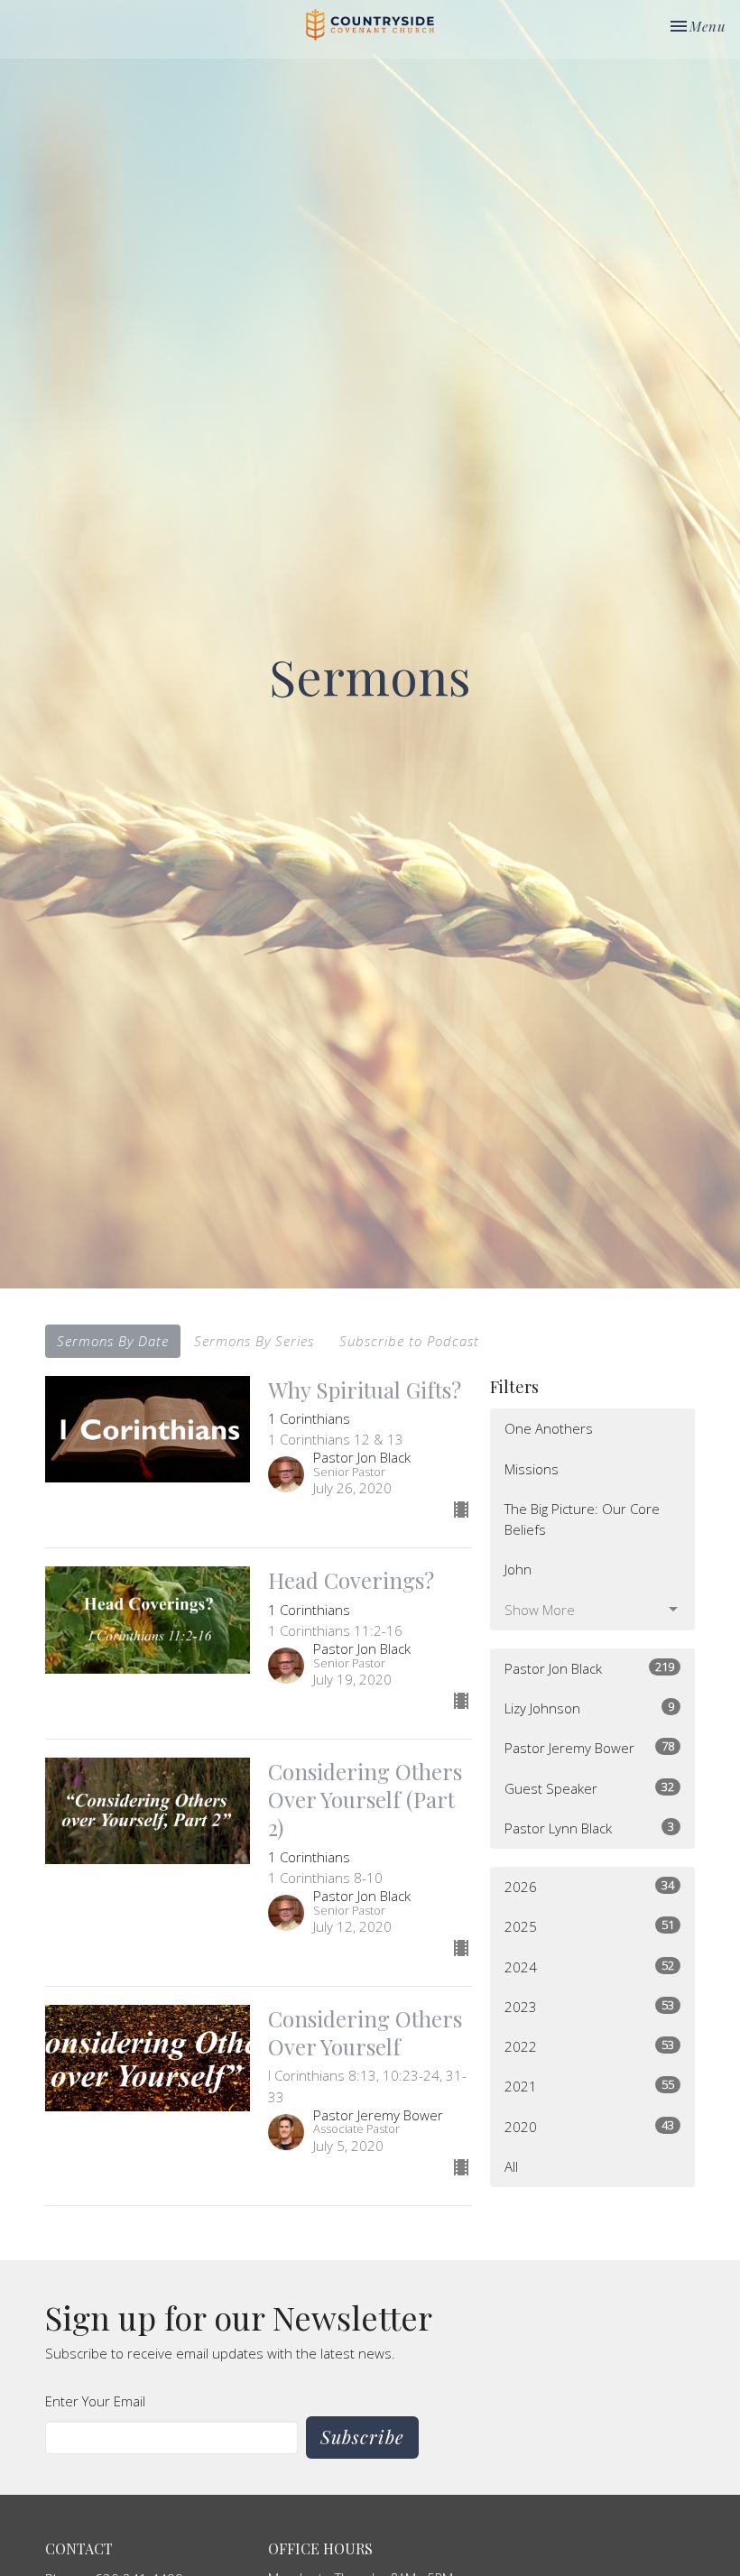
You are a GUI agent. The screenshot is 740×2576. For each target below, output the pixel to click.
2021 (589, 2086)
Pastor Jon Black (589, 1668)
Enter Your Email (95, 2401)
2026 (589, 1886)
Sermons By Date (113, 1341)
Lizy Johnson (589, 1708)
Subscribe (362, 2437)
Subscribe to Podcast (409, 1341)
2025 (589, 1926)
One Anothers (549, 1428)
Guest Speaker (589, 1788)
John (518, 1569)
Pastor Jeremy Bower (589, 1747)
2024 (589, 1967)
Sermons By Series (254, 1341)
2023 (589, 2006)
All (511, 2166)
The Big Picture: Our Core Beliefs (582, 1519)
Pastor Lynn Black (589, 1828)
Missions (532, 1469)
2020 (589, 2126)
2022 (589, 2046)
